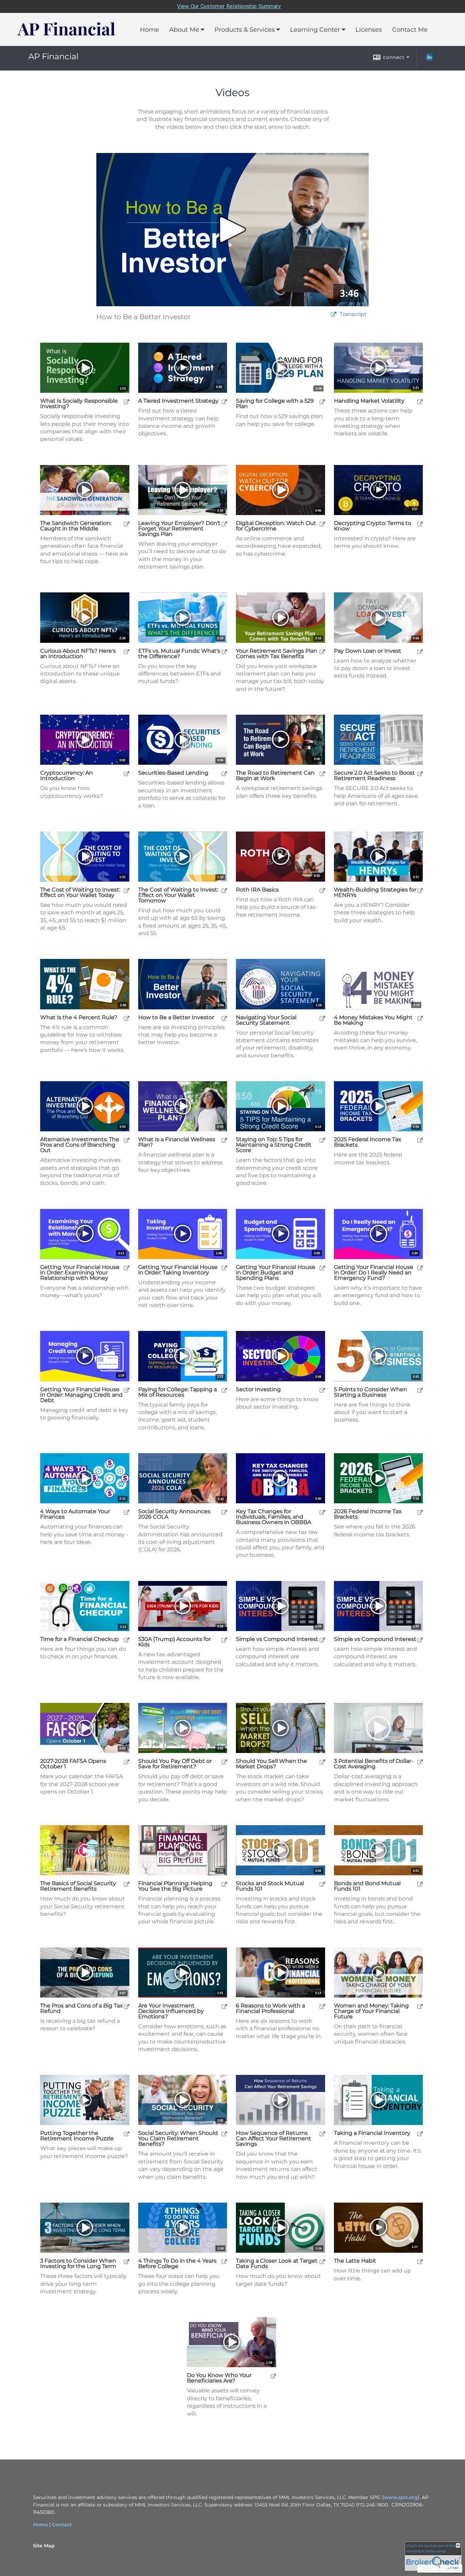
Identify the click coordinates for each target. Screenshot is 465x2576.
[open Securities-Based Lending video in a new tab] (224, 773)
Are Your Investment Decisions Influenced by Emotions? (171, 2011)
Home (149, 30)
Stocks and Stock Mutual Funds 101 (270, 1886)
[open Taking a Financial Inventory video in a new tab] (420, 2134)
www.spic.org (401, 2497)
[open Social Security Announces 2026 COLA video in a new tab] (224, 1512)
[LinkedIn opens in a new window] (429, 60)
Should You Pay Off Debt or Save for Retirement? (175, 1764)
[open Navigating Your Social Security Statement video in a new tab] (322, 1018)
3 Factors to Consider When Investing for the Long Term (78, 2264)
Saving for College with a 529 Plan (275, 404)
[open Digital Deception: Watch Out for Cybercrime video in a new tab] (322, 524)
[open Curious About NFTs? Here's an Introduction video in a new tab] (127, 651)
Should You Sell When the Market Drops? (271, 1764)
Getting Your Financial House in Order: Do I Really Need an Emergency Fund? (374, 1273)
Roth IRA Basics (257, 890)
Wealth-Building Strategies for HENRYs (375, 893)
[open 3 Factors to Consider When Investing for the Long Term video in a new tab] (127, 2261)
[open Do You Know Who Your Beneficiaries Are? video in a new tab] (273, 2376)
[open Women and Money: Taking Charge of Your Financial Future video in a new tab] (420, 2006)
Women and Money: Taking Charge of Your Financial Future (371, 2011)
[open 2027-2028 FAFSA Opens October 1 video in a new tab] (127, 1762)
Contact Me (410, 30)
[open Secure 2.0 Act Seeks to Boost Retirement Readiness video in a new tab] (420, 773)
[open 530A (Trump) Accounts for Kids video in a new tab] (224, 1640)
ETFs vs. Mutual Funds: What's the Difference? (179, 654)
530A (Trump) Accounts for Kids (174, 1642)
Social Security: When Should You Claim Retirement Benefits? (178, 2139)
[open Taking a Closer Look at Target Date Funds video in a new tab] (322, 2261)
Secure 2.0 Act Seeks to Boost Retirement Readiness (374, 776)
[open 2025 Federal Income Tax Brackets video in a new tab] (420, 1140)
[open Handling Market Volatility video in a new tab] (420, 401)
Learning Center (315, 30)
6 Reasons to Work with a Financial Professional (270, 2008)
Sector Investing (258, 1390)
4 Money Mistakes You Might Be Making (373, 1020)
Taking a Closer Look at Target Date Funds (277, 2264)
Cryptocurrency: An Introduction (67, 776)
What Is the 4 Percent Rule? (79, 1018)
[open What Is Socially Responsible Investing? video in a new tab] (127, 401)
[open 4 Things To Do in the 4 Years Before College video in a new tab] (224, 2261)
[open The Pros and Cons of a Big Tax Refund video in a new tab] (127, 2006)
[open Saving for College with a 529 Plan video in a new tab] (322, 401)
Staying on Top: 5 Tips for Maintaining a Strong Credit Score (274, 1145)
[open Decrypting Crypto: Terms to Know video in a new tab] (420, 524)
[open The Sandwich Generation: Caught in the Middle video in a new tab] (127, 524)
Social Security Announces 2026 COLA (174, 1514)
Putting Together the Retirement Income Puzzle (77, 2136)
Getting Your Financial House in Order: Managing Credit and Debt (81, 1395)
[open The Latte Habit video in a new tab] (420, 2261)
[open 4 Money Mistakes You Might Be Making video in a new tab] (420, 1018)
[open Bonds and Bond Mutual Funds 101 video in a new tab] (420, 1884)
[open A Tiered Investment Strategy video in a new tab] (224, 401)
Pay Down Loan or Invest (368, 651)
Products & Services (245, 30)
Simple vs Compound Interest (277, 1639)
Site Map (44, 2546)
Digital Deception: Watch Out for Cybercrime (276, 526)
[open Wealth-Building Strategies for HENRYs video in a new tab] (420, 890)
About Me (184, 30)
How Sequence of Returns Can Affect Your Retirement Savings (274, 2139)
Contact (62, 2525)
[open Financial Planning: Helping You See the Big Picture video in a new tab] (224, 1884)
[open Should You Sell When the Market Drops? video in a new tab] (322, 1762)
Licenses (369, 30)
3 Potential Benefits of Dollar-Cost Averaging (374, 1764)
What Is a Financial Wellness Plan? (177, 1142)
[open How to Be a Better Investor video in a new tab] (224, 1018)
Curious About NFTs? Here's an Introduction (78, 654)
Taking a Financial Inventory (372, 2133)
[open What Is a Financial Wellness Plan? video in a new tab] (224, 1140)
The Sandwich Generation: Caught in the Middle (76, 526)
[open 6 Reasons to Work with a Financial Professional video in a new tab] (322, 2006)
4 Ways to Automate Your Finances (75, 1514)
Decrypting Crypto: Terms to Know (373, 526)
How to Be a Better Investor (176, 1018)
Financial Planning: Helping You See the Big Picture (175, 1886)
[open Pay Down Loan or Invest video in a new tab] (420, 651)
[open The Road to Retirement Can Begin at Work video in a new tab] (322, 773)
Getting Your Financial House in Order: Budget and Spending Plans (276, 1273)
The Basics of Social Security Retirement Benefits (78, 1886)
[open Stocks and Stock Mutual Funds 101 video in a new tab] (322, 1884)
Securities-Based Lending (173, 773)
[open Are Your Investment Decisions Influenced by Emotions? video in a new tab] (224, 2006)
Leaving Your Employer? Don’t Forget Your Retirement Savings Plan (179, 529)
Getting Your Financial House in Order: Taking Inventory (178, 1270)
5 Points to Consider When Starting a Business (371, 1392)
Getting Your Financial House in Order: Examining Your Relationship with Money (80, 1273)
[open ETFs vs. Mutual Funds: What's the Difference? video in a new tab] (224, 651)
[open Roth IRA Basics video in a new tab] (322, 890)
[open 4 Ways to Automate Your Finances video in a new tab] (127, 1512)
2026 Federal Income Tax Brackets (368, 1514)
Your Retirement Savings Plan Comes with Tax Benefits (277, 654)
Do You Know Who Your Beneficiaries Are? (219, 2378)
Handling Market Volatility (369, 401)
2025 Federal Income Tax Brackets (368, 1142)
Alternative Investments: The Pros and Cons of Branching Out (80, 1145)
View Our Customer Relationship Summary (229, 6)
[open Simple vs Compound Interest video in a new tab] (322, 1640)
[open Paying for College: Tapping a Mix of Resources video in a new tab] (224, 1390)
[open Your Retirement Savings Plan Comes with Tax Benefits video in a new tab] (322, 651)
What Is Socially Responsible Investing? (79, 404)
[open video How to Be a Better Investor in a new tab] (334, 315)
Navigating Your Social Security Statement (266, 1020)
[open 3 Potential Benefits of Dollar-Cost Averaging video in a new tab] (420, 1762)
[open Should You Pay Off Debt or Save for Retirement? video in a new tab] (224, 1762)
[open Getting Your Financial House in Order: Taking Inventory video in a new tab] (224, 1268)
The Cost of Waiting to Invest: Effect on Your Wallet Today (80, 893)
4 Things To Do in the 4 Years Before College (177, 2264)
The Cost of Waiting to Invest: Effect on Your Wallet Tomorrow (178, 895)
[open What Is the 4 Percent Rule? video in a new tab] (127, 1018)
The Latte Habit (355, 2261)
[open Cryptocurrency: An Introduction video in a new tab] (127, 773)
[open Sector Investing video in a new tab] (322, 1390)
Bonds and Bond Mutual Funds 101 (367, 1886)
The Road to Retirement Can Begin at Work (275, 776)
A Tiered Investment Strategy (178, 401)
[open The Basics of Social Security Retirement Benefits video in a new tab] (127, 1884)
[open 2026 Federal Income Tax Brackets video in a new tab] (420, 1512)
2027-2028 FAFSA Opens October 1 (73, 1764)
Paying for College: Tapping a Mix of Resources (178, 1392)
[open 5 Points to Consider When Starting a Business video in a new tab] (420, 1390)
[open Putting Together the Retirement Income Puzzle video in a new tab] (127, 2134)
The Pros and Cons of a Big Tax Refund (82, 2008)
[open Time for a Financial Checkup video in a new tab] (127, 1640)
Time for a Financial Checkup (79, 1639)
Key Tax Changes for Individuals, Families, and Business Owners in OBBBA (274, 1517)
